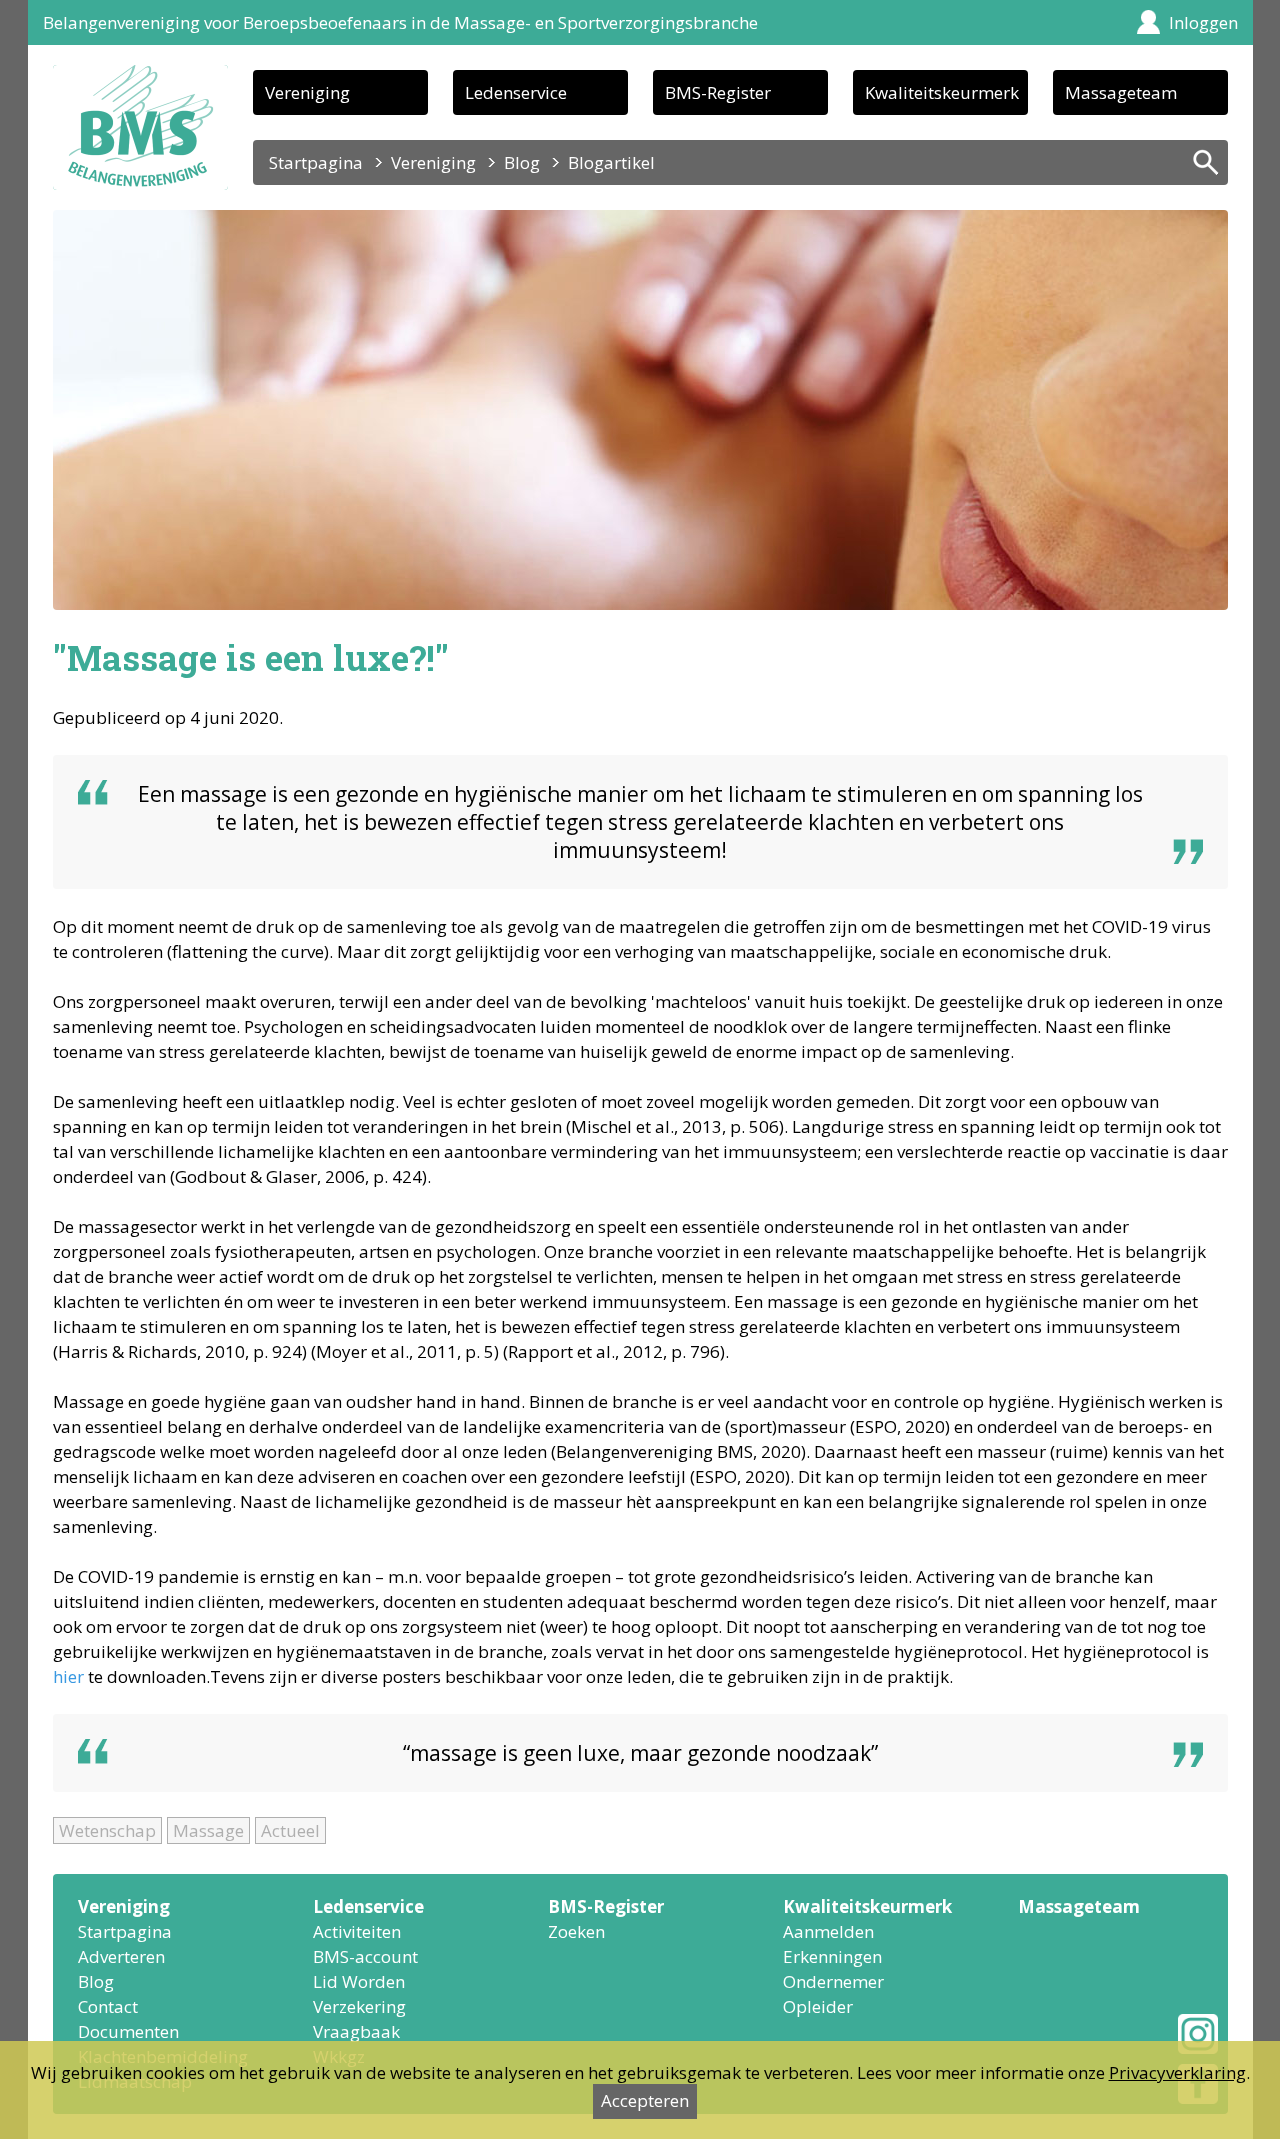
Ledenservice (516, 92)
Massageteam (1121, 92)
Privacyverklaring (1177, 2072)
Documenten (128, 2031)
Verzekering (359, 2006)
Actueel (290, 1830)
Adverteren (121, 1956)
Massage (208, 1830)
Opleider (818, 2006)
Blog (522, 162)
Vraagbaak (356, 2031)
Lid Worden (359, 1981)
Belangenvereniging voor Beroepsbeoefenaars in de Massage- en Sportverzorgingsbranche (400, 22)
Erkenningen (832, 1956)
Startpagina (316, 162)
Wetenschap (107, 1830)
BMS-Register (718, 92)
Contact (108, 2006)
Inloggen (1203, 22)
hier (68, 1676)
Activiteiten (357, 1931)
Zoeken (576, 1931)
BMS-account (365, 1956)
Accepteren (645, 2100)
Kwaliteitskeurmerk (942, 92)
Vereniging (307, 92)
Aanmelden (828, 1931)
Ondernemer (833, 1981)
